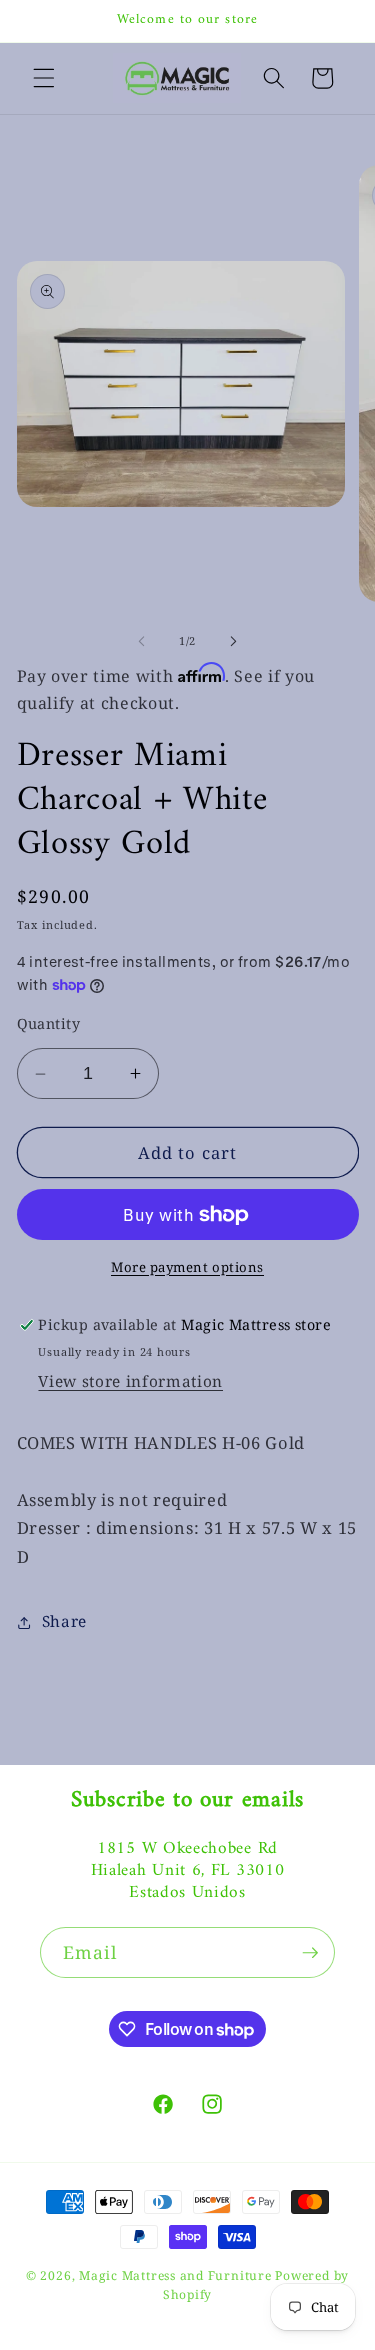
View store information (130, 1381)
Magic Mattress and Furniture (177, 2275)
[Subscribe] (310, 1953)
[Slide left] (141, 641)
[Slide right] (234, 641)
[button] (44, 78)
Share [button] (64, 1621)
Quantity (49, 1023)
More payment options (187, 1267)
